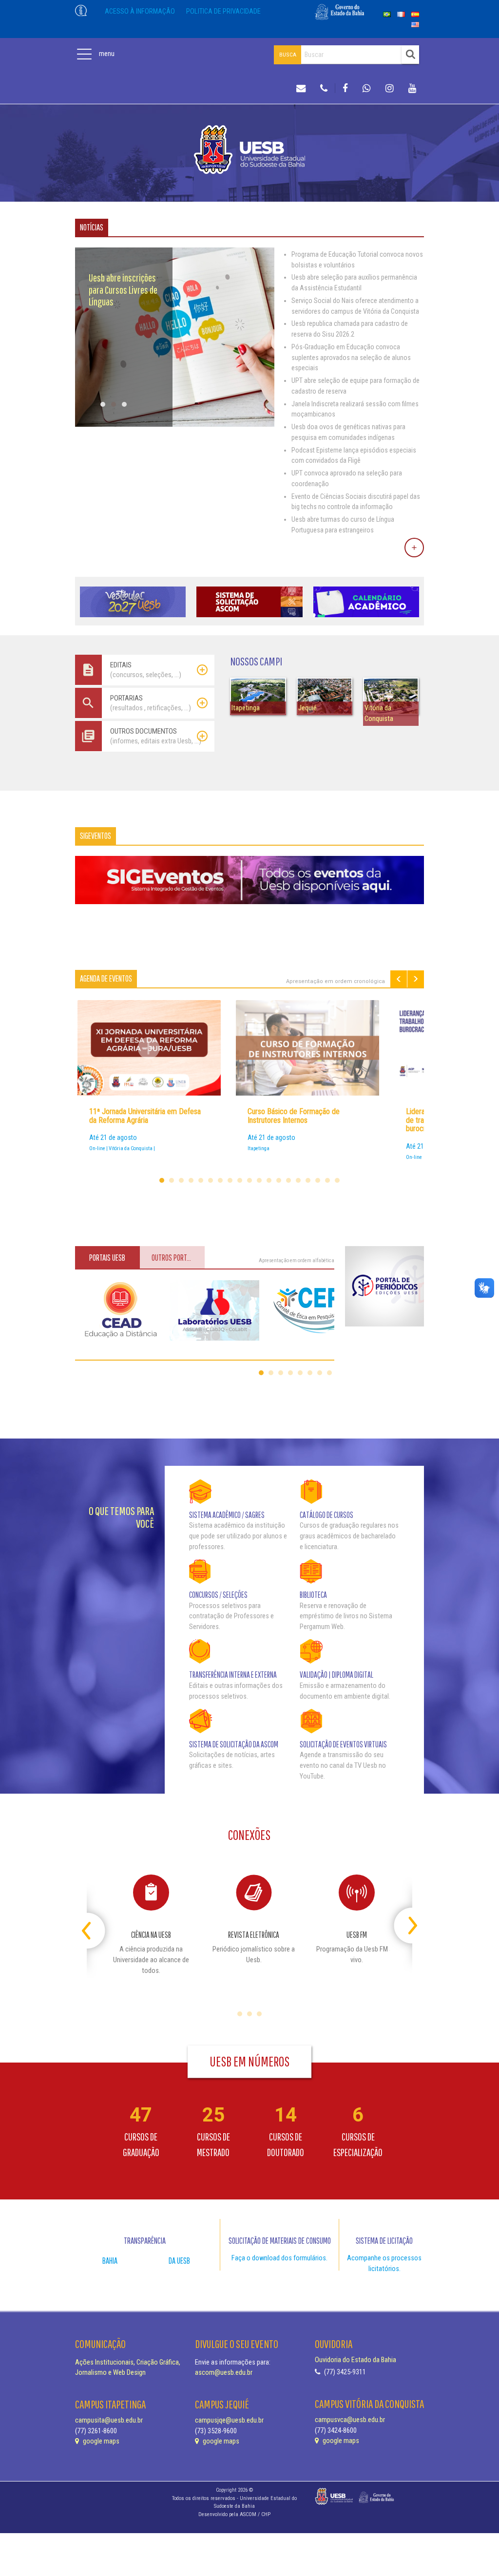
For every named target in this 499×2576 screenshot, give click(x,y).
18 (327, 1180)
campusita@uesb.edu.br (109, 2420)
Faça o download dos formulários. (279, 2258)
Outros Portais (173, 1258)
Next (416, 979)
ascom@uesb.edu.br (224, 2373)
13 (279, 1180)
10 (249, 1180)
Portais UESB (107, 1258)
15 (298, 1180)
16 (308, 1180)
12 (269, 1180)
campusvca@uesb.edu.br (350, 2420)
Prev (399, 979)
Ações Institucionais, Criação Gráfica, (128, 2362)
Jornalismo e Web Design (110, 2373)
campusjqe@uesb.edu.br (229, 2420)
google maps (100, 2441)
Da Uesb (179, 2261)
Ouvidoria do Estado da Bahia (355, 2360)
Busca (288, 55)
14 (288, 1180)
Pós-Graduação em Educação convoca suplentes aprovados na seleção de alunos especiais (351, 358)
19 (337, 1180)
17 (318, 1180)
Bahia (110, 2261)
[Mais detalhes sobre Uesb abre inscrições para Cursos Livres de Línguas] (175, 425)
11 (259, 1180)
